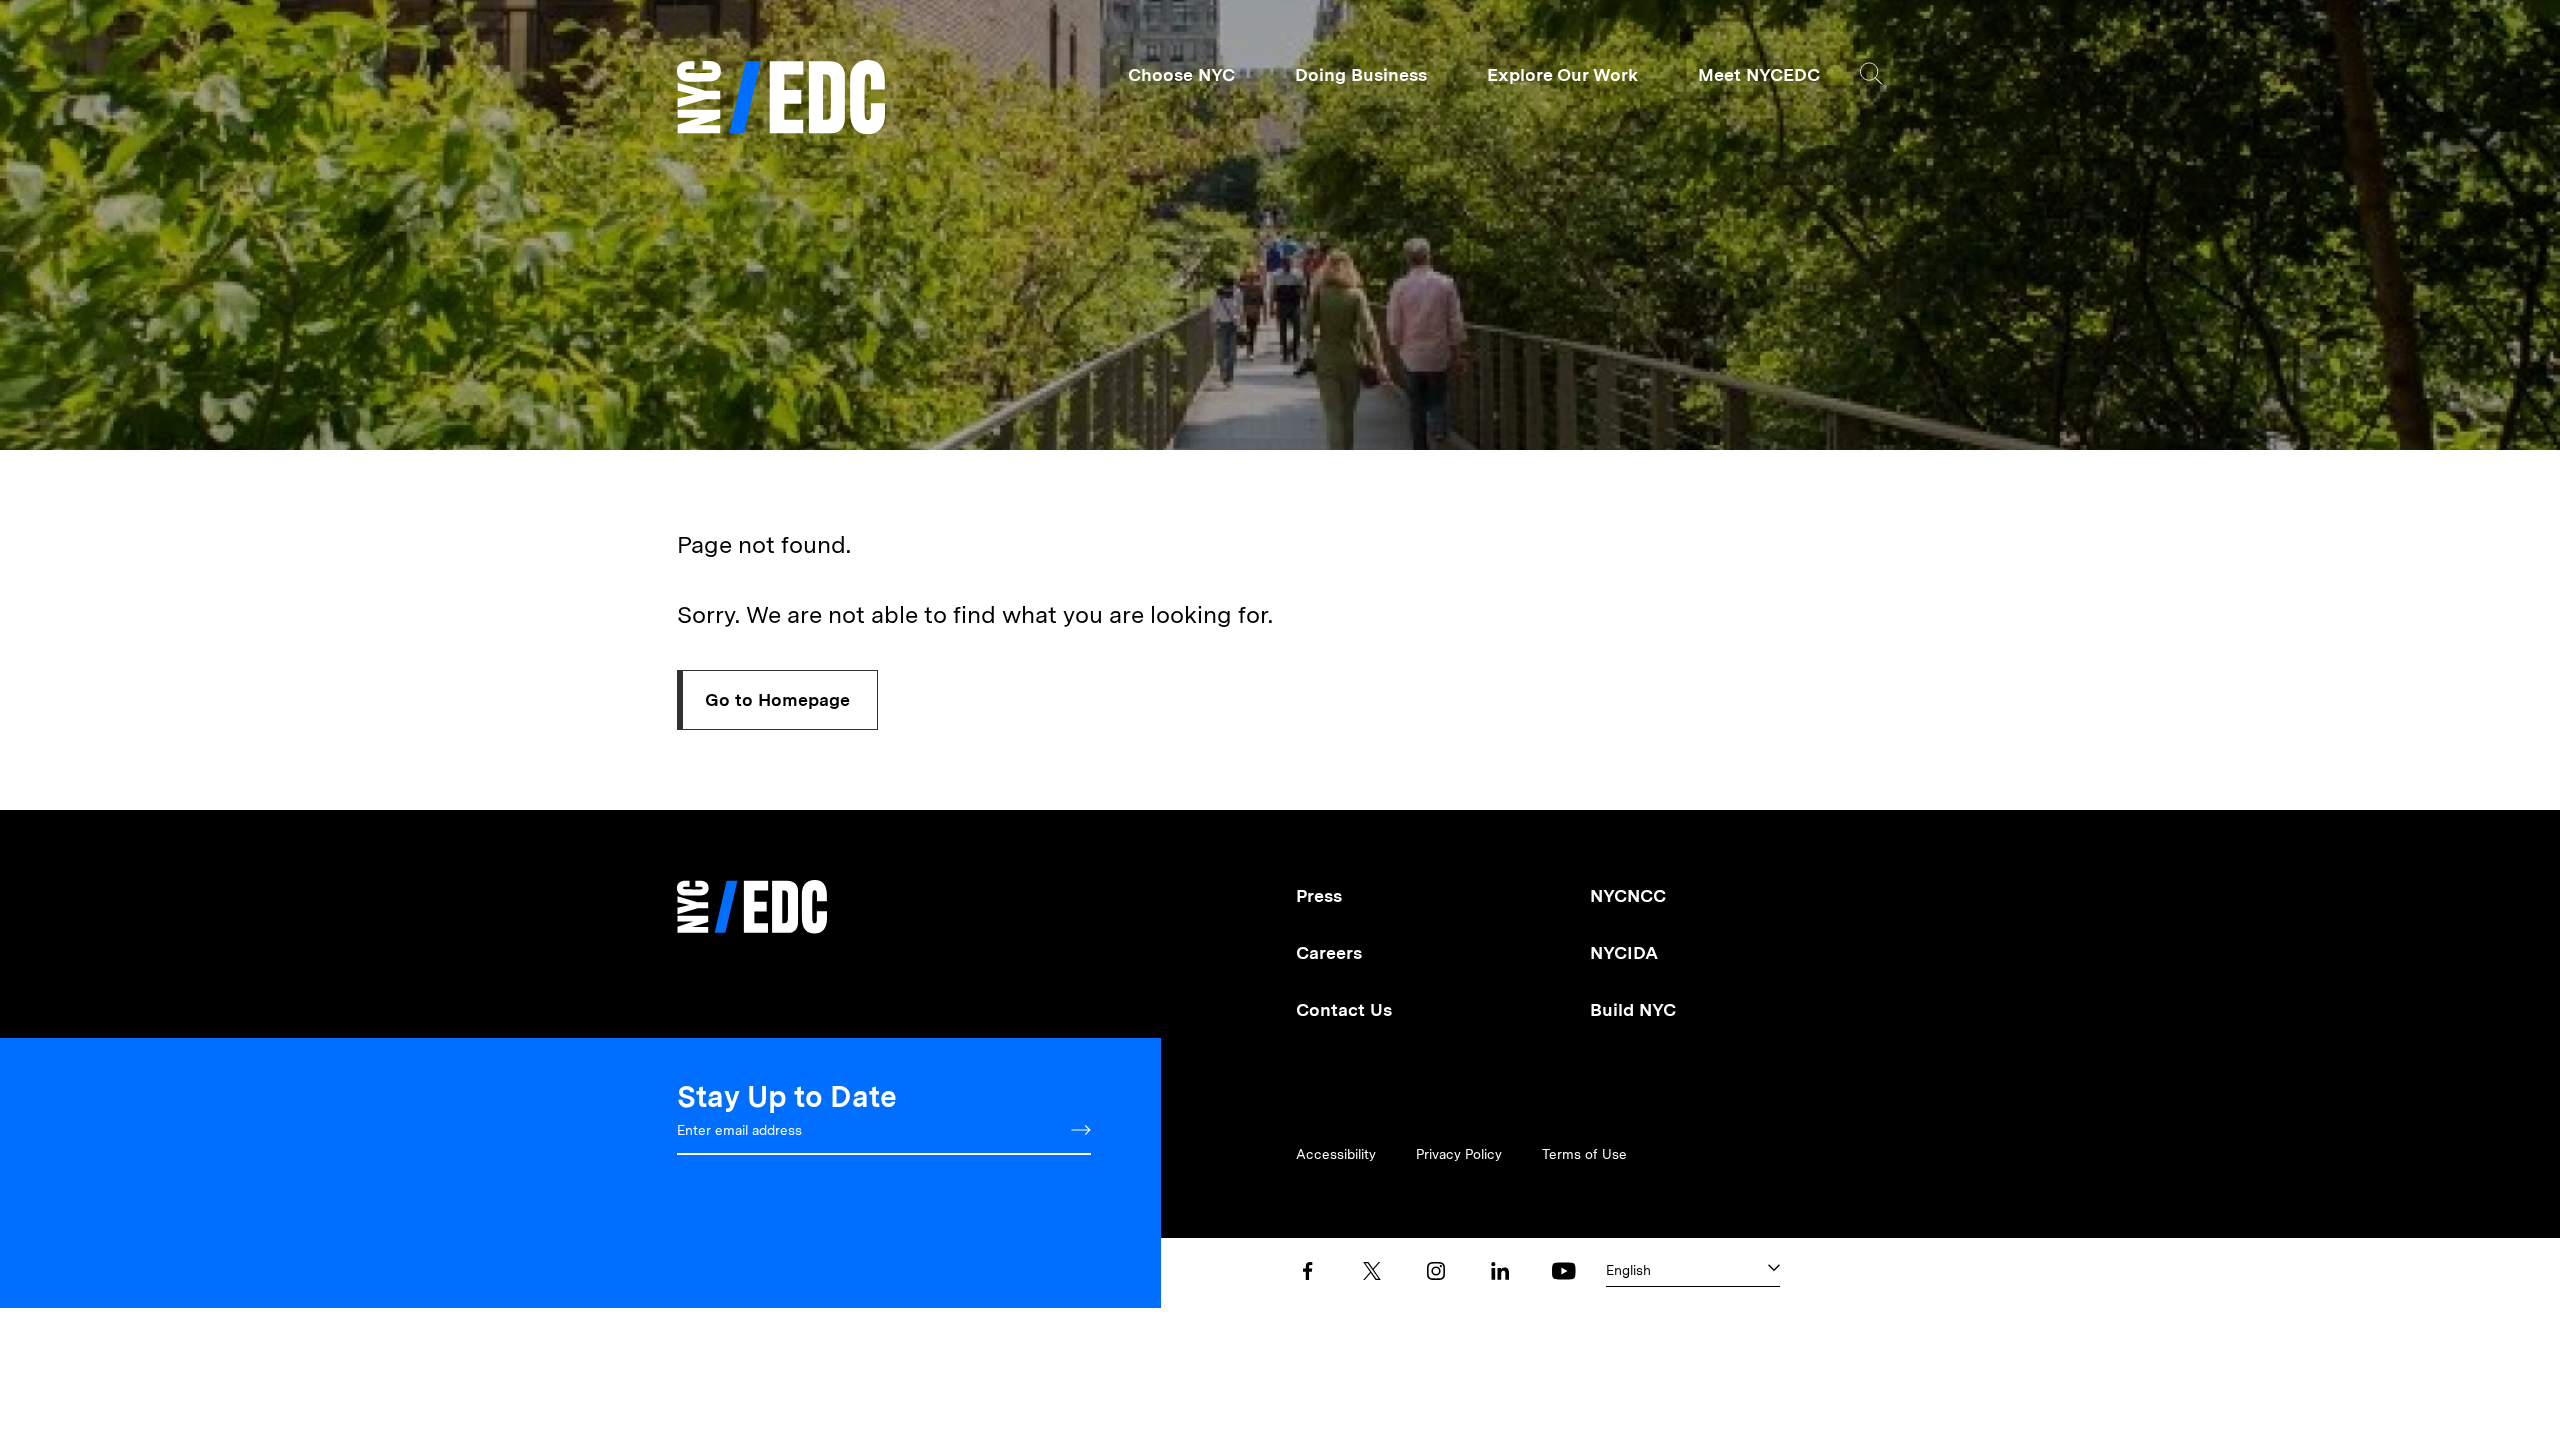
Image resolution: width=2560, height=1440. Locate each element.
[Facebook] (1308, 1271)
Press (1319, 895)
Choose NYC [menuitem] (1181, 74)
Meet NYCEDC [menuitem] (1759, 74)
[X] (1372, 1271)
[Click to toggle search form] (1871, 73)
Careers (1329, 952)
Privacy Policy (1459, 1154)
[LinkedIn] (1500, 1271)
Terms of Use (1584, 1154)
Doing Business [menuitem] (1361, 74)
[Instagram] (1436, 1271)
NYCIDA (1624, 952)
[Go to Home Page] (781, 99)
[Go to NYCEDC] (752, 892)
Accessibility (1336, 1154)
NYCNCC (1628, 895)
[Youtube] (1564, 1271)
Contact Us (1344, 1009)
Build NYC (1633, 1009)
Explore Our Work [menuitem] (1562, 74)
